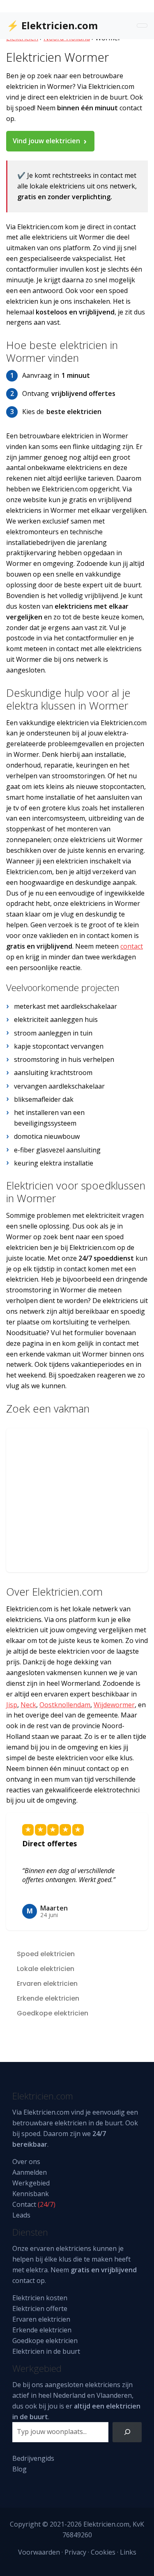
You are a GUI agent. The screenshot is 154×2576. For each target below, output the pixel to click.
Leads (21, 2215)
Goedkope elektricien (53, 2013)
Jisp (12, 1705)
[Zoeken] (127, 2432)
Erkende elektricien (48, 1998)
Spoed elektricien (46, 1954)
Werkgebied (31, 2183)
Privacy (75, 2552)
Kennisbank (31, 2194)
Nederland (69, 2395)
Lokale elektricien (46, 1969)
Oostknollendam (65, 1705)
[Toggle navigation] (142, 26)
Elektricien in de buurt (46, 2351)
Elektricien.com (46, 2112)
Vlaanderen (114, 2395)
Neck (28, 1705)
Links (128, 2552)
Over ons (26, 2162)
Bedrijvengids (33, 2458)
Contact (24, 2204)
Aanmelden (30, 2172)
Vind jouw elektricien (46, 141)
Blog (20, 2469)
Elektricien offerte (40, 2308)
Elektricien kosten (40, 2298)
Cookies (103, 2552)
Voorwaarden (39, 2552)
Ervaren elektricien (47, 1984)
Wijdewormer (114, 1705)
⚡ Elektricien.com (52, 25)
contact (132, 946)
